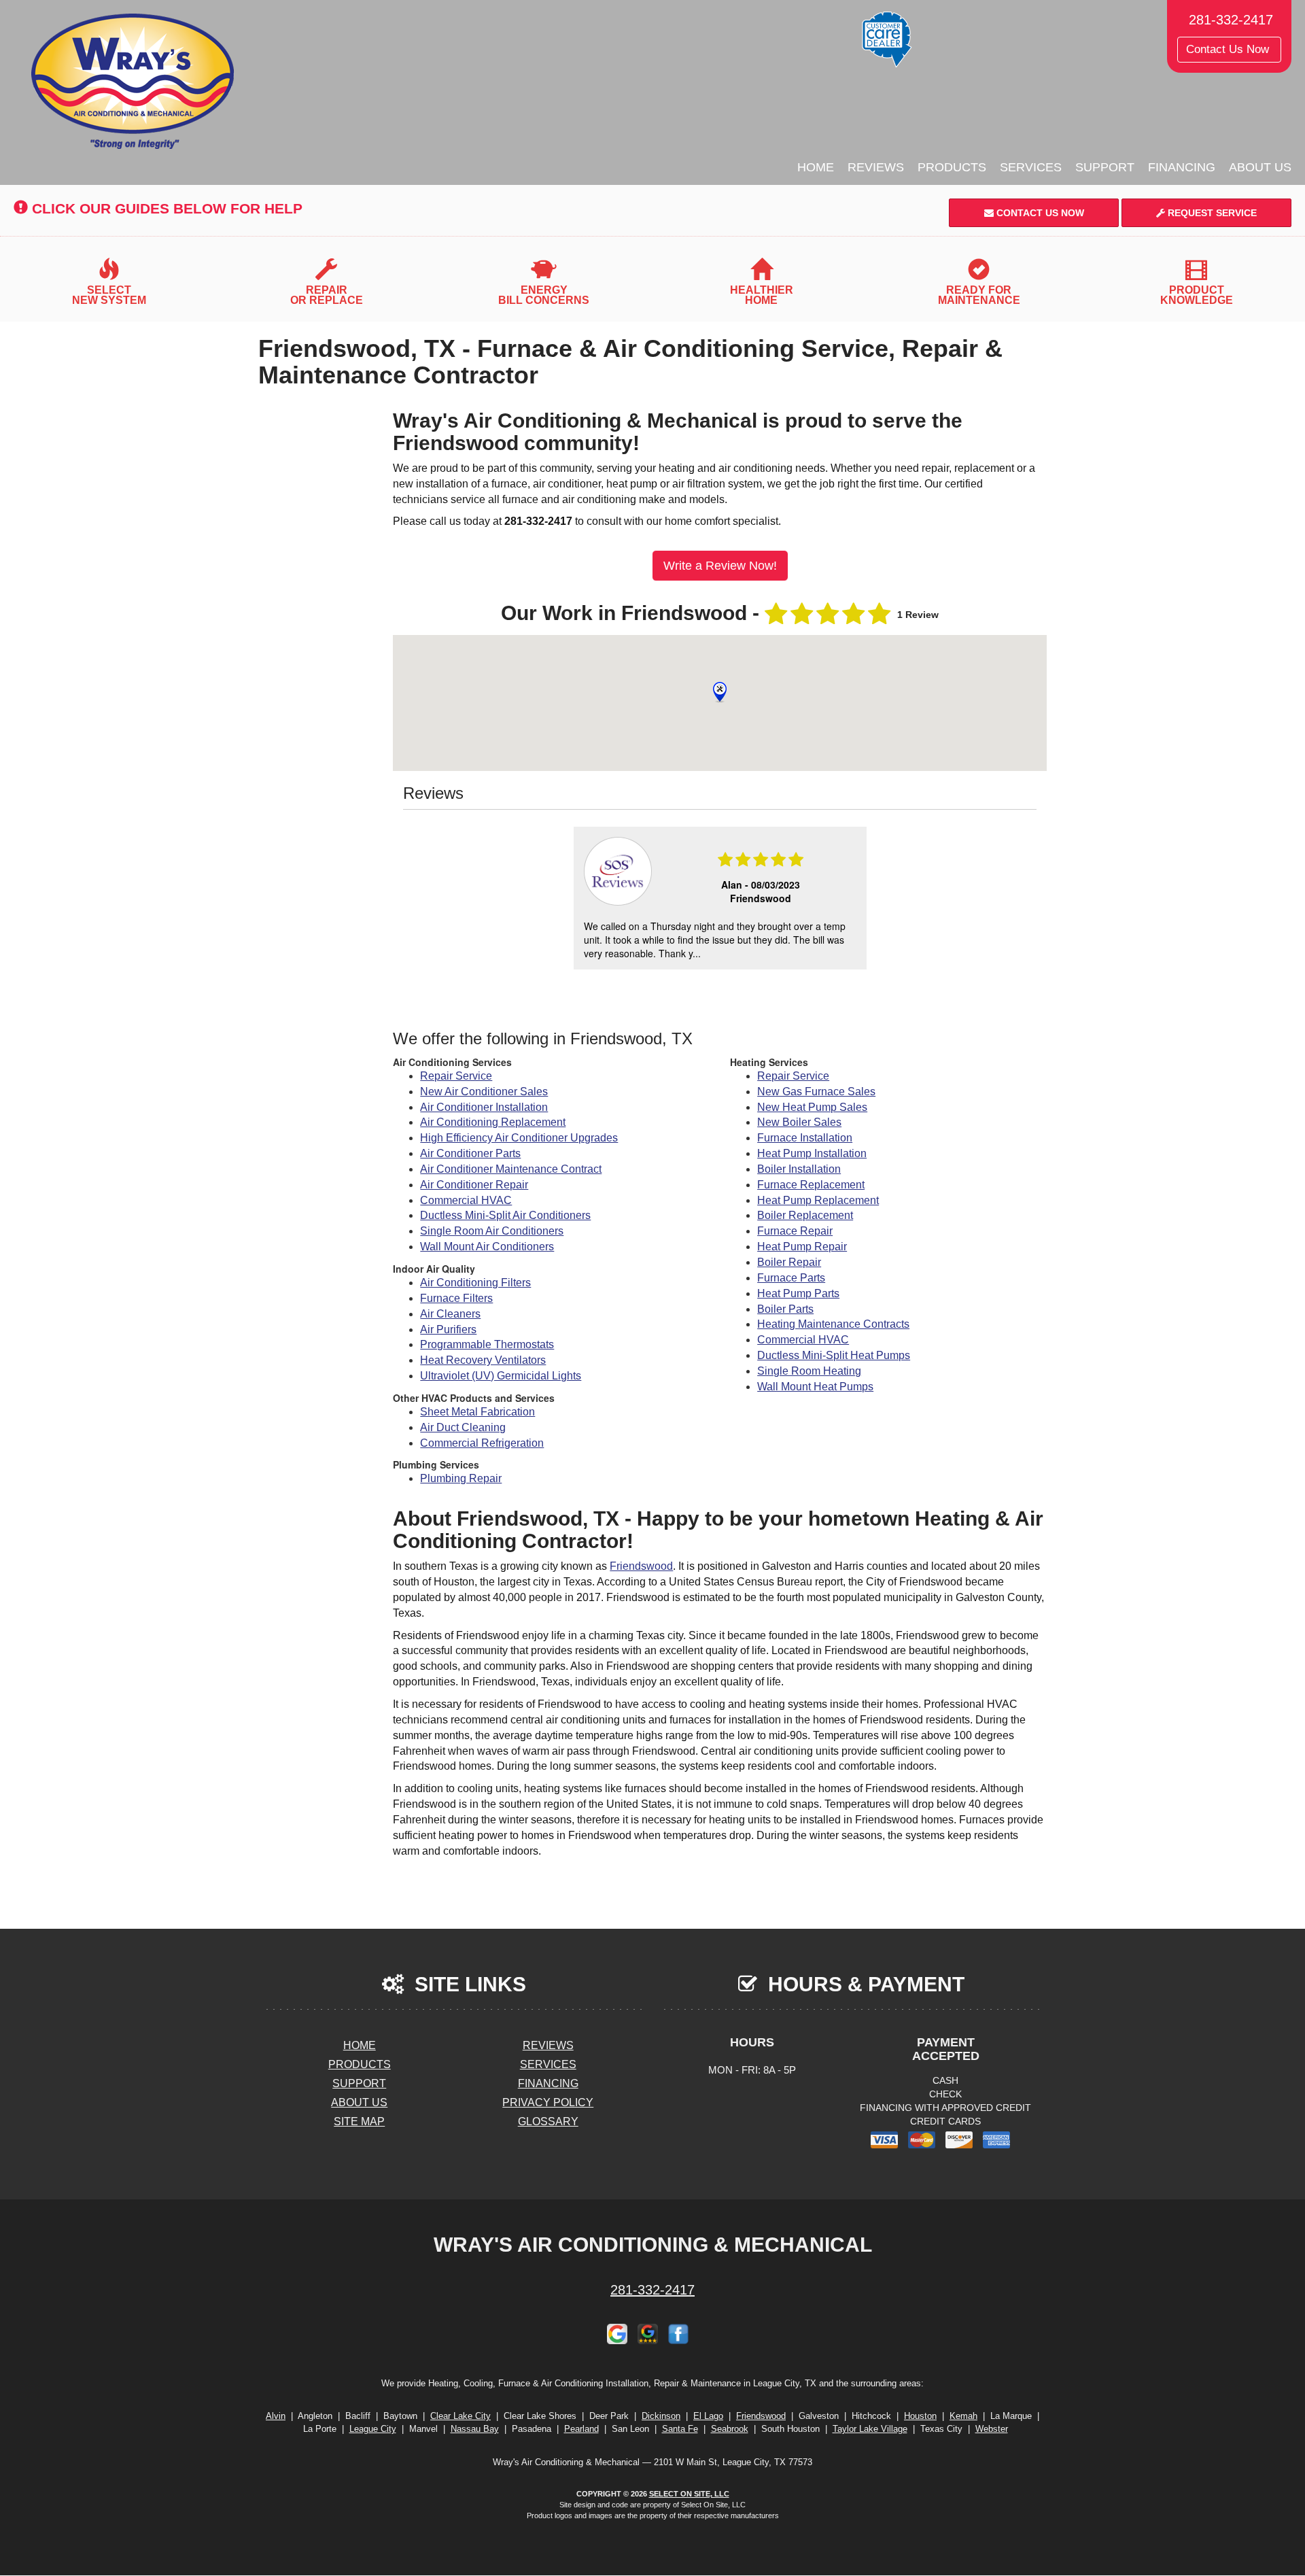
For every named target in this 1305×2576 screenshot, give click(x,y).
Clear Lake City (460, 2416)
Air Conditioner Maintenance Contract (511, 1169)
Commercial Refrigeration (482, 1443)
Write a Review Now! (720, 566)
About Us (1260, 167)
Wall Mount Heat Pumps (815, 1387)
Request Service (1211, 213)
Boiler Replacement (805, 1215)
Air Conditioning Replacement (493, 1122)
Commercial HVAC (466, 1200)
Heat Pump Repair (802, 1247)
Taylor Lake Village (870, 2429)
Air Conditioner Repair (474, 1185)
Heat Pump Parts (798, 1293)
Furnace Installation (805, 1138)
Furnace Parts (791, 1278)
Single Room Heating (809, 1371)
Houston (920, 2416)
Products (952, 167)
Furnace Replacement (811, 1185)
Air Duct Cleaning (463, 1427)
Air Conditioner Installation (484, 1107)
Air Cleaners (450, 1314)
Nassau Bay (475, 2429)
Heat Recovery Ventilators (483, 1360)
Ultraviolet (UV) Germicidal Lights (501, 1376)
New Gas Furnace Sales (816, 1092)
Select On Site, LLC (689, 2494)
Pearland (581, 2429)
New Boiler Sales (799, 1122)
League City (373, 2429)
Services (1031, 167)
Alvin (276, 2416)
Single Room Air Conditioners (492, 1231)
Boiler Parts (785, 1309)
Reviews (876, 167)
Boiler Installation (799, 1169)
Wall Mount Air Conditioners (487, 1247)
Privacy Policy (548, 2102)
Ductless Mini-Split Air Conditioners (505, 1215)
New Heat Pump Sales (812, 1107)
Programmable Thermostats (487, 1344)
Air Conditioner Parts (470, 1153)
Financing (1182, 167)
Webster (992, 2429)
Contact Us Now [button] (1229, 49)
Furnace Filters (456, 1298)
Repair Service (456, 1076)
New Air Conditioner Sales (484, 1092)
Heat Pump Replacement (818, 1200)
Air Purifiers (448, 1329)
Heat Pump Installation (812, 1153)
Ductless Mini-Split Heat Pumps (834, 1355)
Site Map (359, 2122)
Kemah (963, 2416)
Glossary (548, 2122)
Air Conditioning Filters (475, 1283)
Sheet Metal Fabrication (477, 1412)
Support (1105, 167)
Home (816, 167)
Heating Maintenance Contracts (833, 1324)
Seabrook (730, 2429)
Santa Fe (680, 2429)
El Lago (708, 2416)
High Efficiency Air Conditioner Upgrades (519, 1138)
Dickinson (661, 2416)
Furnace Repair (795, 1231)
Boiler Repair (789, 1262)
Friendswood (641, 1566)
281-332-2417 (652, 2290)
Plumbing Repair (461, 1478)
